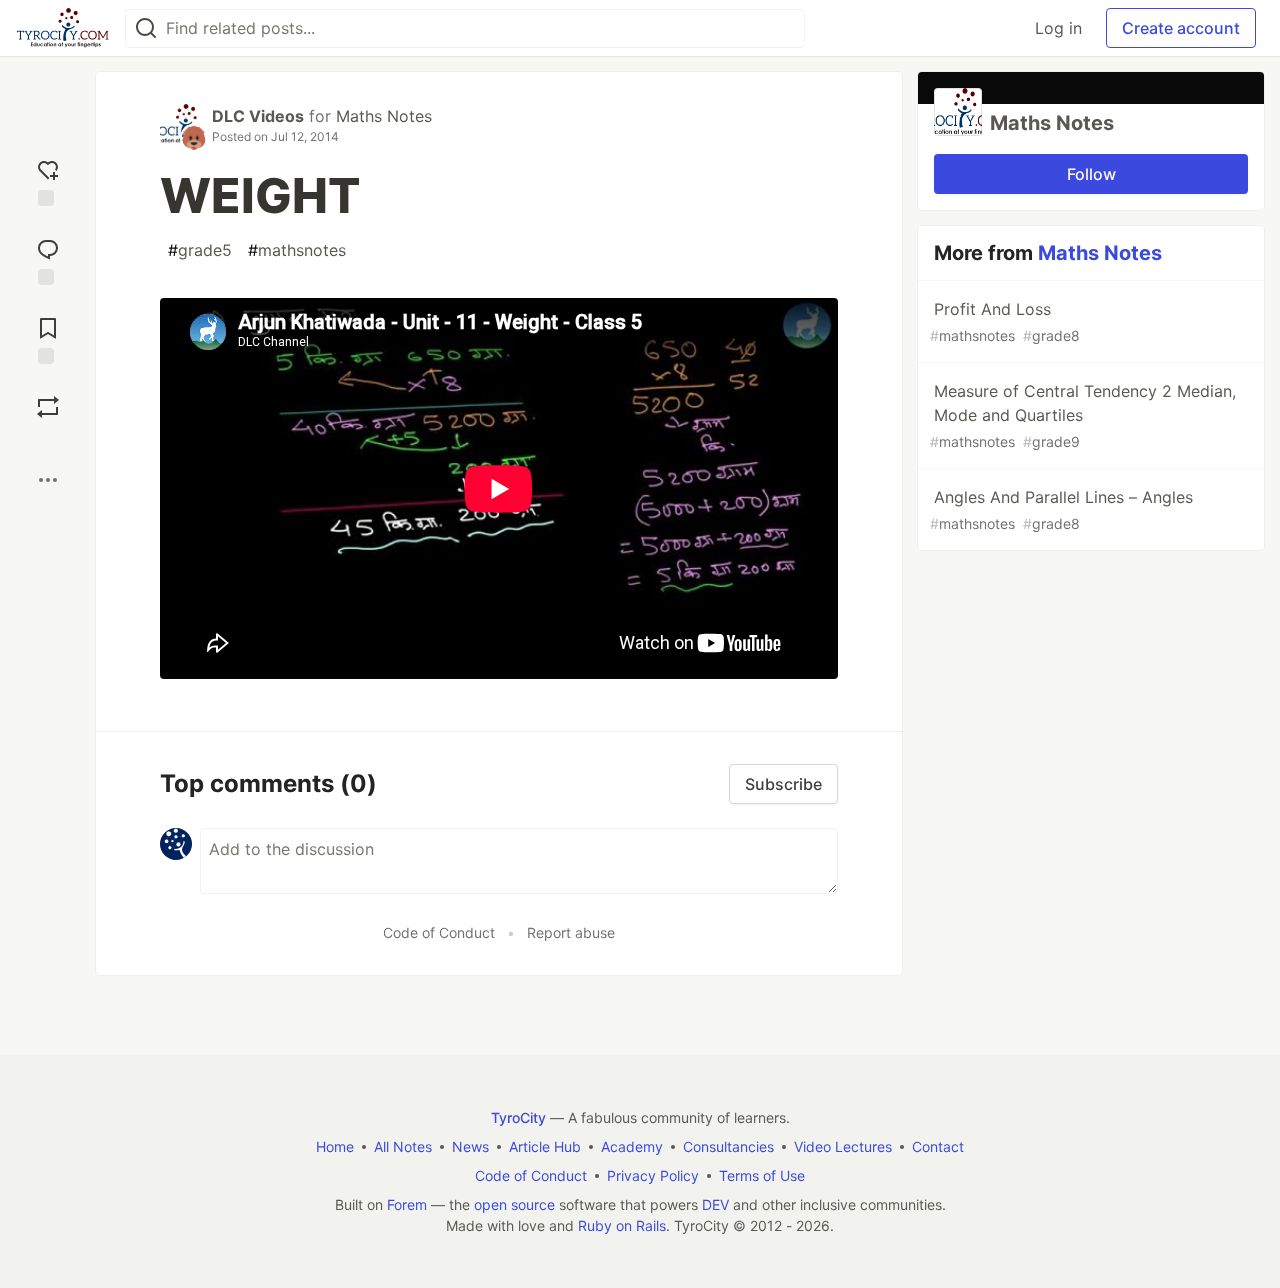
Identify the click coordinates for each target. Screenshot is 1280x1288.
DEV (715, 1204)
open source (514, 1204)
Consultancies (728, 1146)
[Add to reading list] (48, 338)
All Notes (403, 1146)
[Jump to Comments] (48, 259)
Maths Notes (384, 116)
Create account (1181, 28)
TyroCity (518, 1117)
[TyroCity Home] (62, 28)
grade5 (200, 250)
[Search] (146, 28)
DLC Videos (258, 116)
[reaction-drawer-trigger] (48, 180)
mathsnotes (297, 250)
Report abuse (571, 932)
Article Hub (545, 1146)
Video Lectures (843, 1146)
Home (335, 1146)
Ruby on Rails (622, 1225)
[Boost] (48, 407)
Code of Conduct (439, 932)
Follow (1091, 174)
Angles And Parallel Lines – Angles (1061, 509)
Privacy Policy (653, 1175)
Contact (938, 1146)
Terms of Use (762, 1175)
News (470, 1146)
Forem (407, 1204)
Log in (1058, 28)
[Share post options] (48, 480)
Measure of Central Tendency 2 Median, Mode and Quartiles (1083, 415)
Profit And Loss (1005, 321)
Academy (632, 1146)
